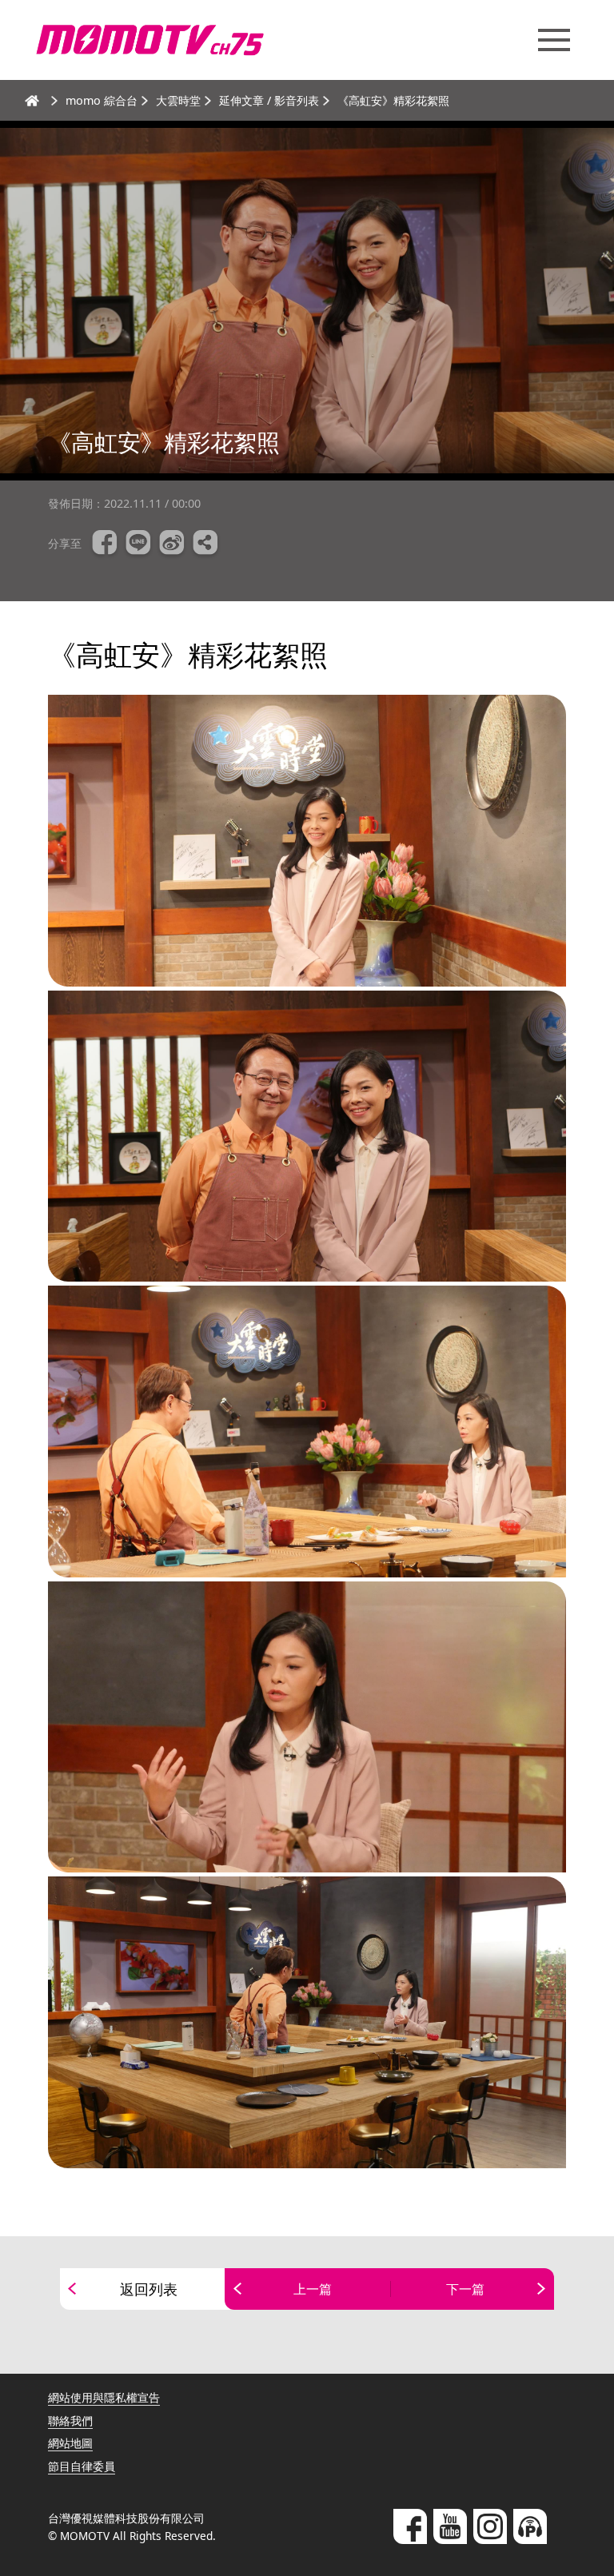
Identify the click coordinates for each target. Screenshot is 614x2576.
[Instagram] (490, 2526)
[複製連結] (205, 544)
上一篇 (313, 2289)
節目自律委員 (82, 2466)
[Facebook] (410, 2526)
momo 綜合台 (102, 100)
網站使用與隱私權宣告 (104, 2397)
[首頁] (32, 101)
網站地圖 (70, 2443)
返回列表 (149, 2289)
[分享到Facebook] (105, 544)
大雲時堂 (178, 100)
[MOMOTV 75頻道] (150, 40)
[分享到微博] (172, 544)
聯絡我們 (70, 2420)
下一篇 (465, 2289)
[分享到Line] (138, 544)
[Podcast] (530, 2526)
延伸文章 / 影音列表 (269, 100)
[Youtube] (450, 2526)
